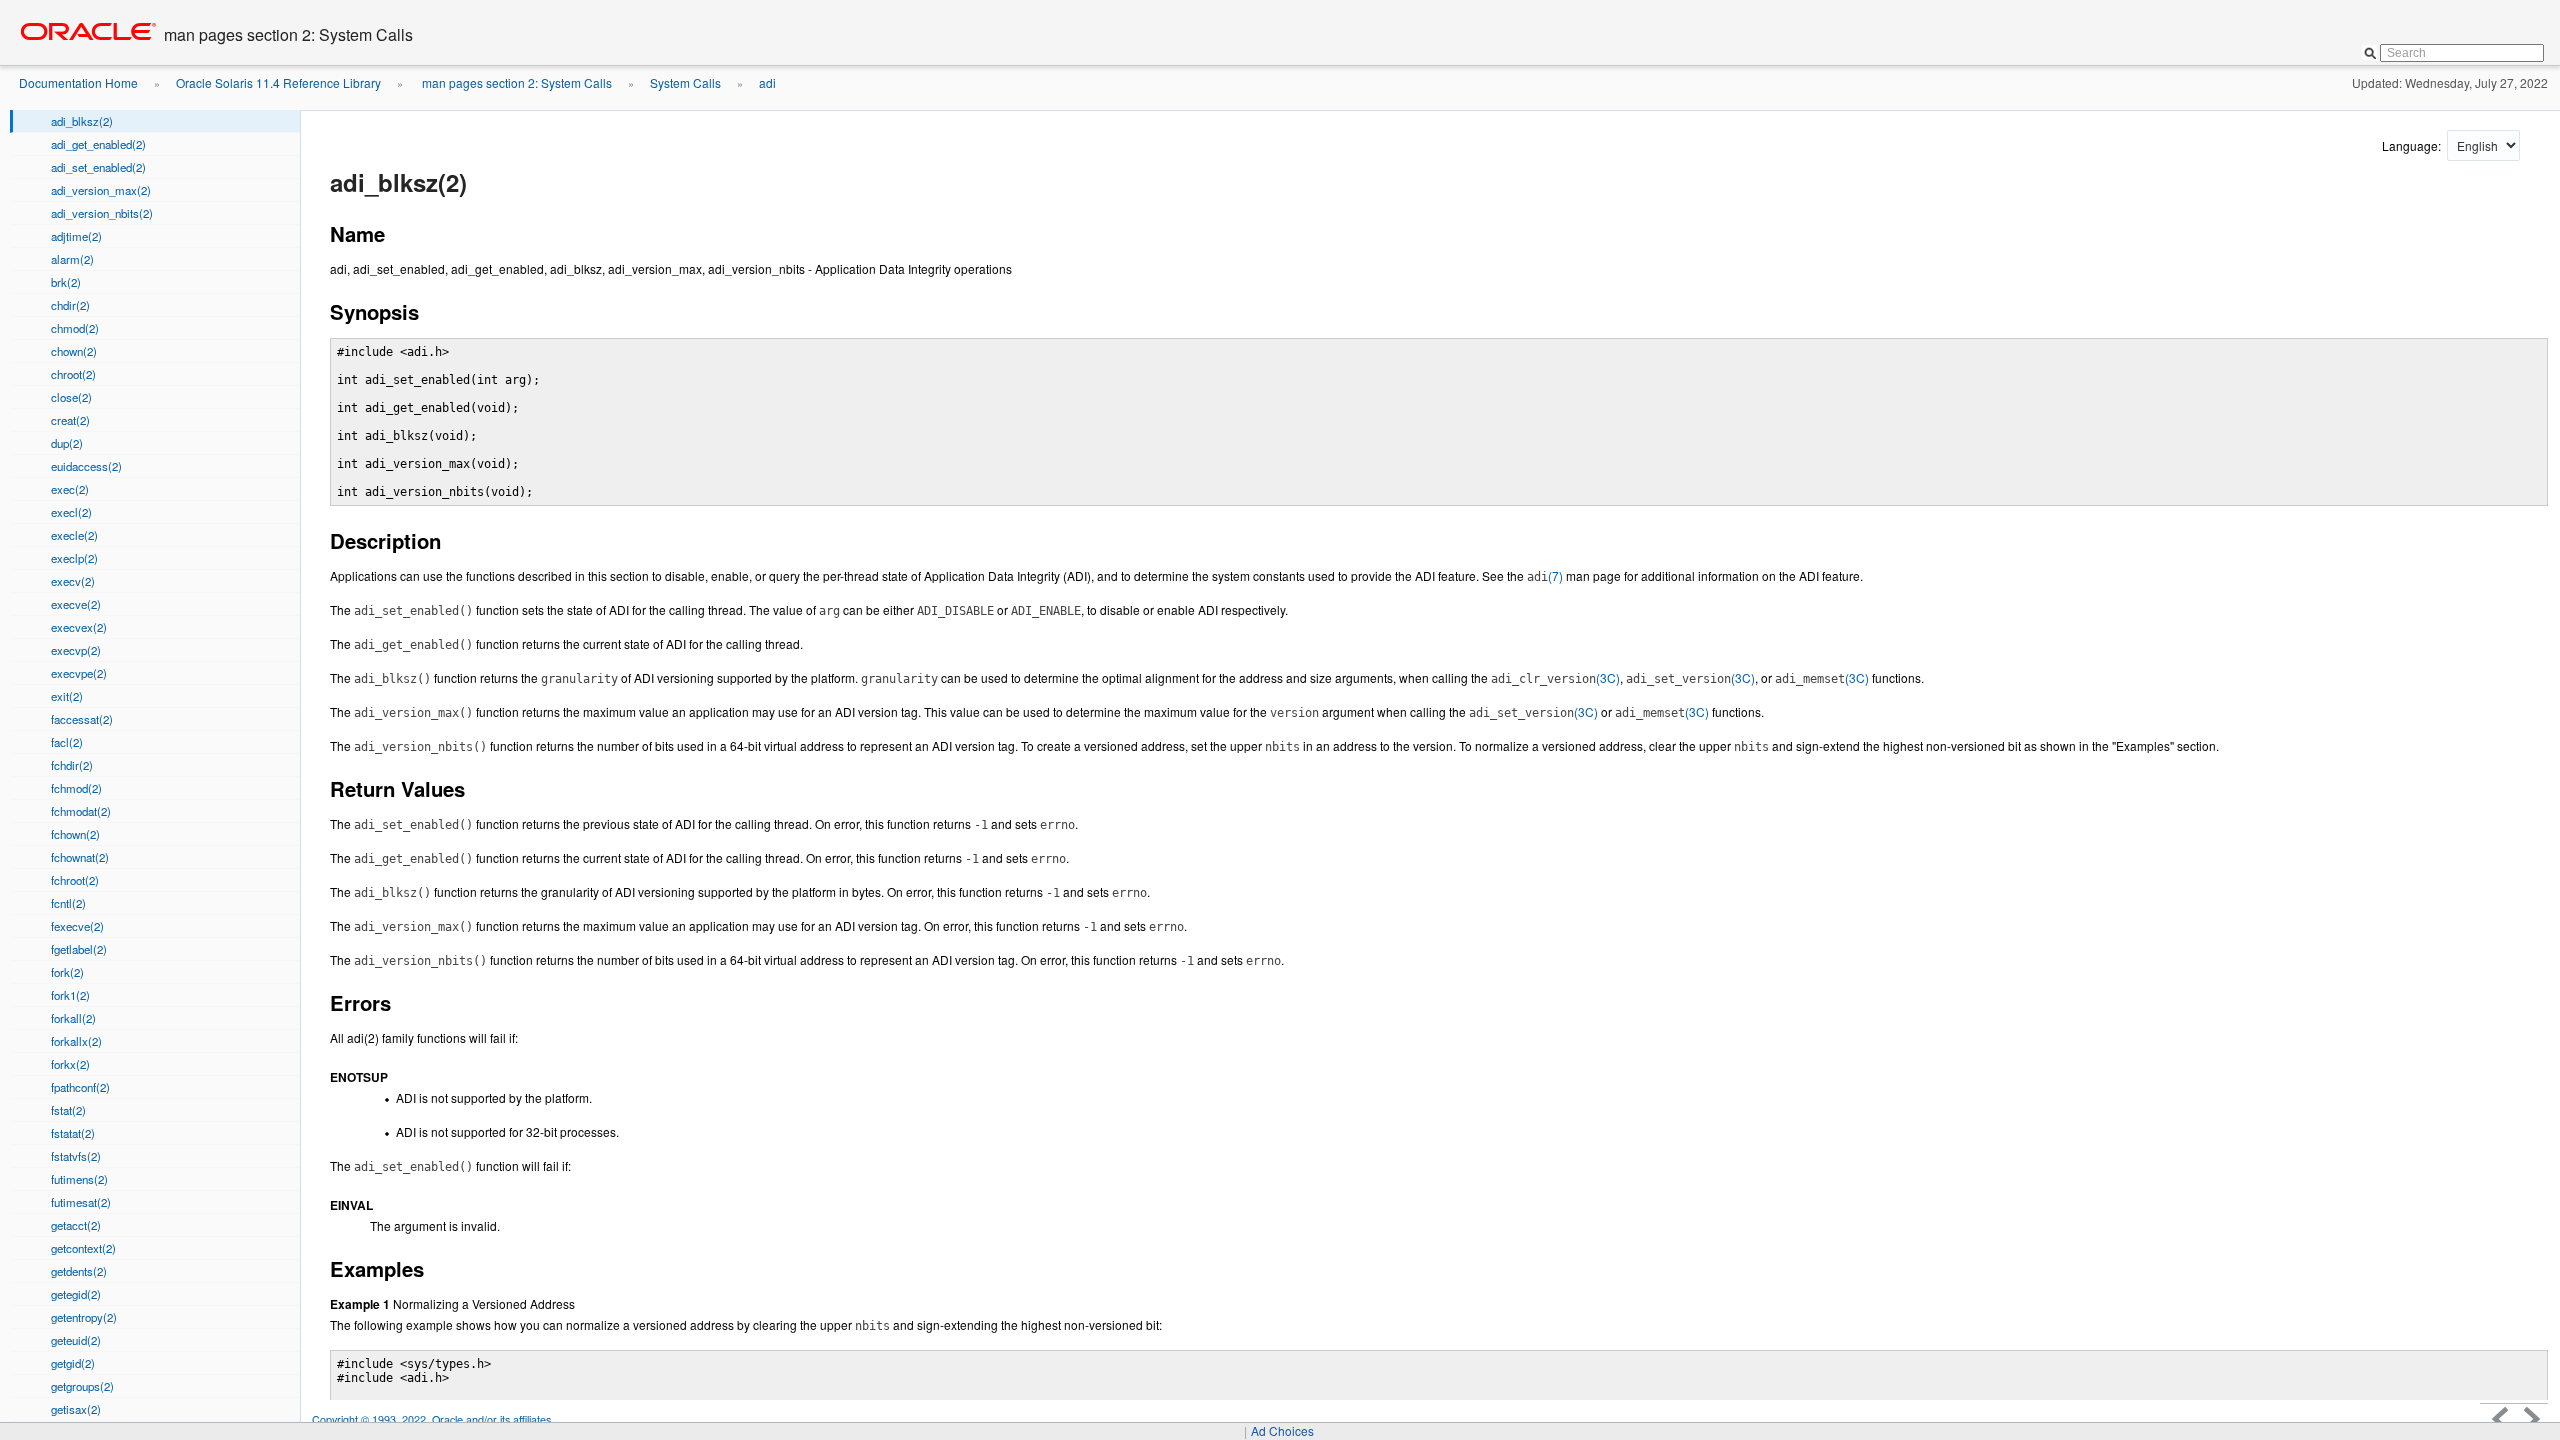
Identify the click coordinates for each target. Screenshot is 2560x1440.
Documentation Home (78, 82)
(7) (1545, 575)
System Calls (685, 82)
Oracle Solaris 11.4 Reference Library (278, 82)
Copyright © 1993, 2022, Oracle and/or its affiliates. (434, 1419)
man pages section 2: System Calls (515, 82)
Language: (2413, 145)
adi (767, 82)
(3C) (1555, 677)
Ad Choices (1282, 1430)
